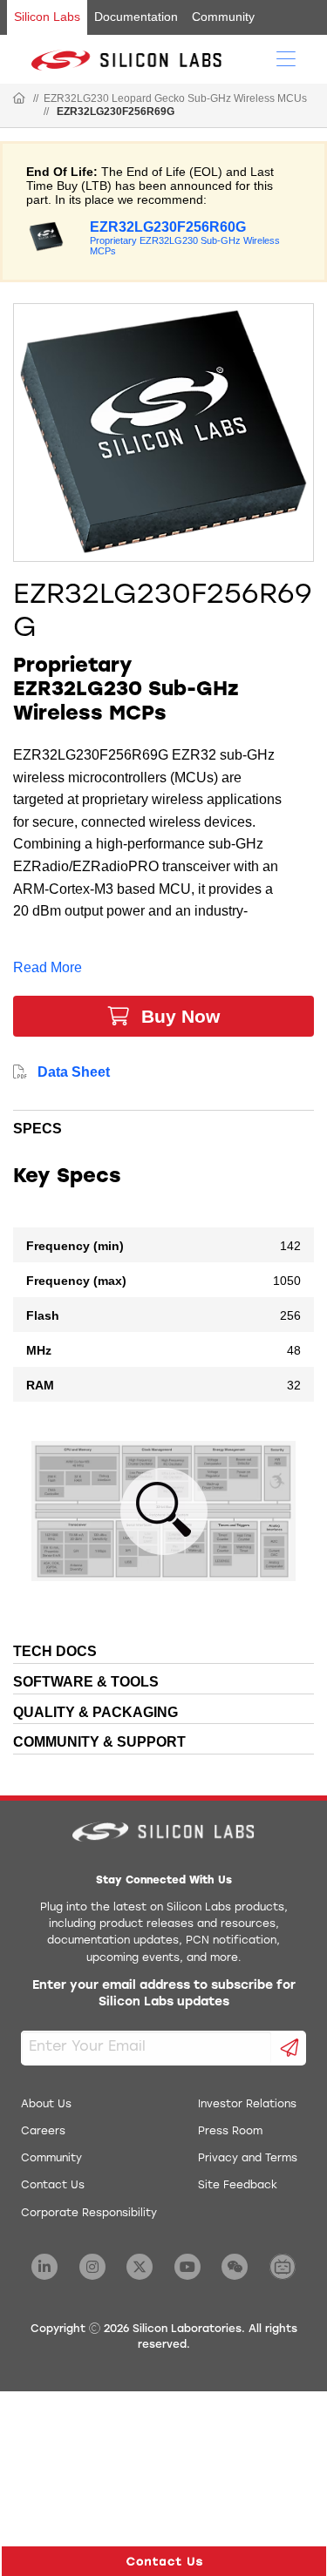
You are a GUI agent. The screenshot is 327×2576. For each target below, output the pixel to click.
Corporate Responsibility (89, 2214)
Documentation (136, 17)
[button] (164, 2561)
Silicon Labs (47, 17)
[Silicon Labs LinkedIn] (44, 2267)
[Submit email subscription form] (289, 2048)
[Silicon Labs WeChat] (235, 2267)
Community (223, 17)
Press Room (230, 2132)
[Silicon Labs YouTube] (187, 2267)
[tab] (163, 1126)
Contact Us (53, 2186)
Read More (48, 967)
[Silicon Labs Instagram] (92, 2267)
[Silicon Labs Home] (19, 99)
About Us (46, 2105)
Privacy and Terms (248, 2159)
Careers (43, 2132)
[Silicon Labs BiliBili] (283, 2267)
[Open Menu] (286, 57)
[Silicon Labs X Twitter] (140, 2267)
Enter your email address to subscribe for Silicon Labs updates (164, 1995)
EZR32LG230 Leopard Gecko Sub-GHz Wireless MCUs (175, 98)
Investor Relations (247, 2105)
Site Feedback (238, 2186)
